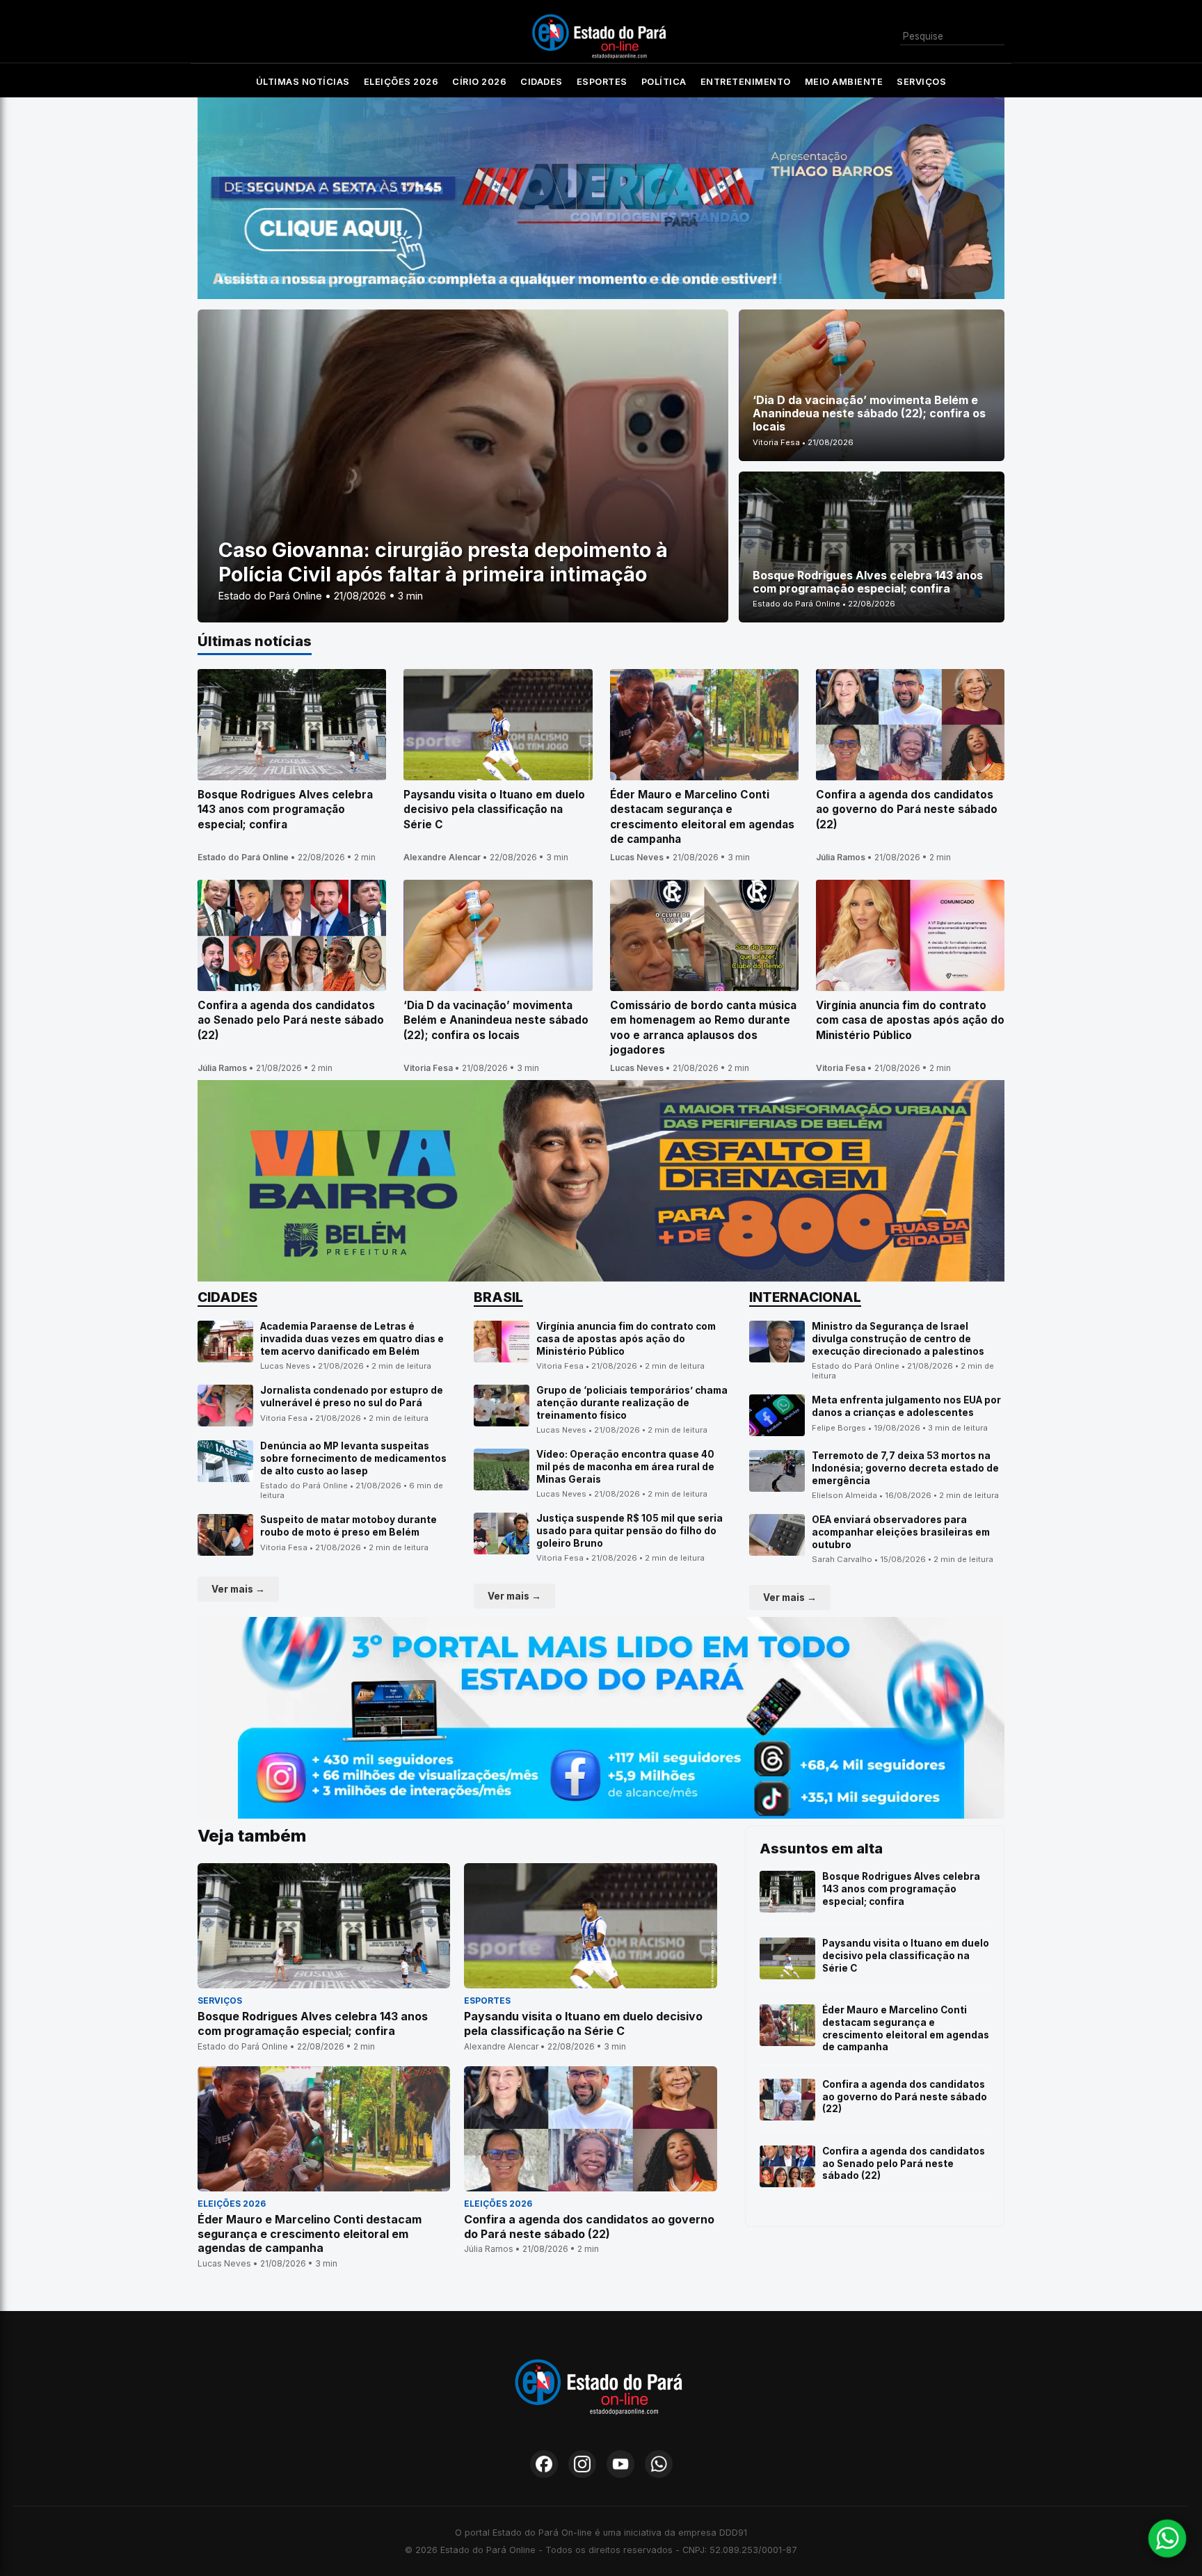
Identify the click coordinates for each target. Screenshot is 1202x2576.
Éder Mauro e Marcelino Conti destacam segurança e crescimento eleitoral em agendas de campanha (906, 2028)
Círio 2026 (479, 82)
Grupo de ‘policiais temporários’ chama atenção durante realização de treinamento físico (632, 1402)
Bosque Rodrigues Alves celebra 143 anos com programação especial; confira (901, 1889)
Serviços (921, 82)
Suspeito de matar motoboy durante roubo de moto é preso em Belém (348, 1526)
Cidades (542, 82)
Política (664, 82)
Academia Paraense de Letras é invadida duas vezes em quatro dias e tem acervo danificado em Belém (352, 1338)
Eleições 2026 (401, 82)
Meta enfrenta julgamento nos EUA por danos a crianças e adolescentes (906, 1406)
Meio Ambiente (844, 82)
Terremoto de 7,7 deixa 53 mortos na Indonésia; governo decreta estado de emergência (905, 1468)
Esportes (602, 82)
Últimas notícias (303, 82)
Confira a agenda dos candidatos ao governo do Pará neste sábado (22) (905, 2096)
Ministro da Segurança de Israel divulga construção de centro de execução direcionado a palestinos (898, 1338)
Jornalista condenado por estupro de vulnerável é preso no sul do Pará (352, 1396)
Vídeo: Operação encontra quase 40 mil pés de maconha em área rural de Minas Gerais (625, 1466)
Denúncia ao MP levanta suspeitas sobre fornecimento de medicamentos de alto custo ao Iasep (353, 1458)
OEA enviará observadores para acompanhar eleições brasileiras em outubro (901, 1532)
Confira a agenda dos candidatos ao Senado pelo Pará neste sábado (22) (904, 2163)
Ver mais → (238, 1589)
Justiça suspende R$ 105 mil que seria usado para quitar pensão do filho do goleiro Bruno (630, 1530)
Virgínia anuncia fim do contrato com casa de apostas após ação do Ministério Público (626, 1338)
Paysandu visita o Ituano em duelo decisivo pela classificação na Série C (906, 1955)
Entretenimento (746, 82)
